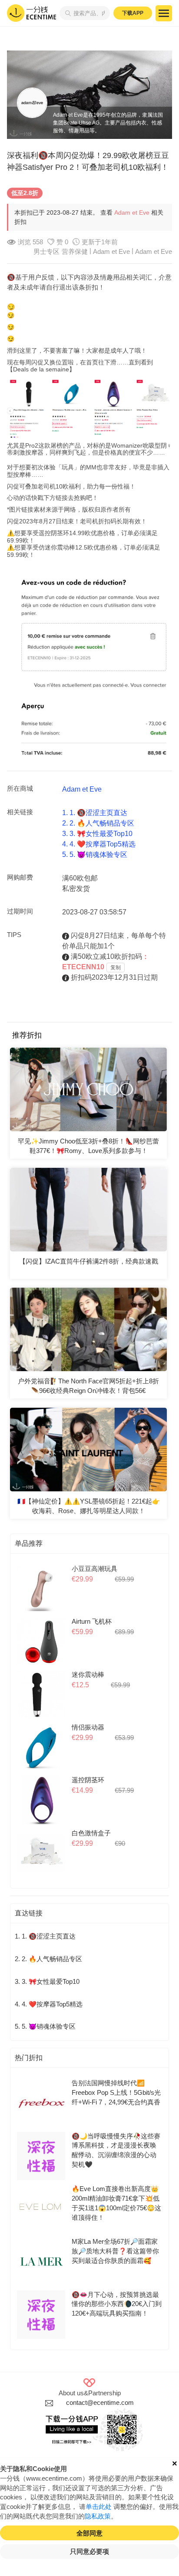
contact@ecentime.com (100, 2403)
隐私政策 (98, 2516)
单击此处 (99, 2507)
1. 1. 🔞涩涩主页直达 (95, 813)
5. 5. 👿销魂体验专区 (95, 855)
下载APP (133, 13)
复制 (116, 968)
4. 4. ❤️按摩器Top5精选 (99, 844)
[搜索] (66, 13)
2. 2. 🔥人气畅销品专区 (98, 823)
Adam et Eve (132, 212)
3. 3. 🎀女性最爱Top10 (97, 834)
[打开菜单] (164, 13)
